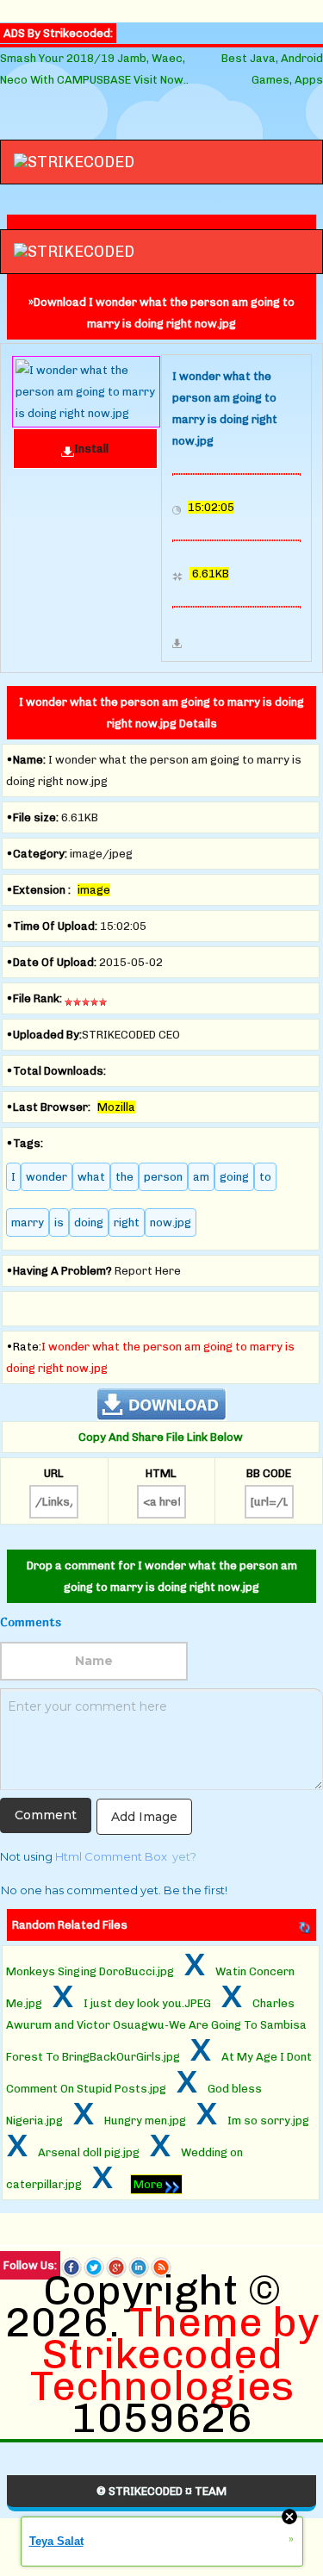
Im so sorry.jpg (268, 2121)
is (59, 1223)
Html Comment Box (111, 1856)
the (124, 1177)
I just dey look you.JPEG (147, 2003)
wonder (47, 1177)
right (127, 1223)
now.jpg (171, 1223)
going (234, 1177)
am (201, 1177)
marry (28, 1223)
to (265, 1177)
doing (89, 1223)
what (91, 1177)
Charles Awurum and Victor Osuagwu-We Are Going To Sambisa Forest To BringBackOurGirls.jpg (156, 2030)
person (163, 1177)
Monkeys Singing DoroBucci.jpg (90, 1971)
